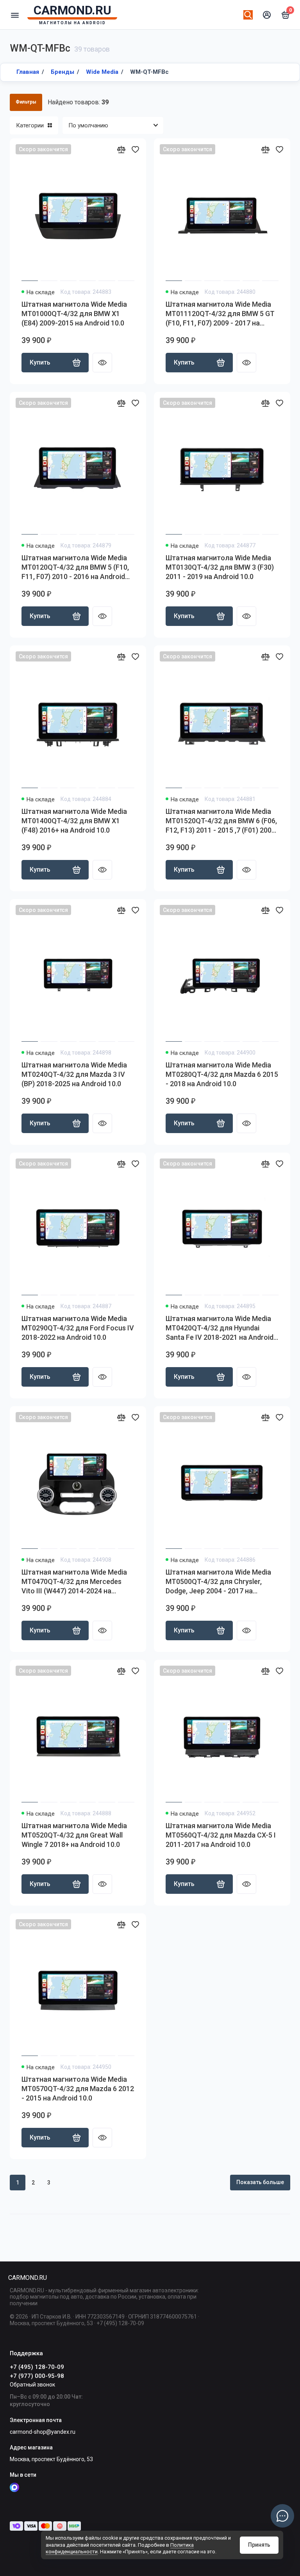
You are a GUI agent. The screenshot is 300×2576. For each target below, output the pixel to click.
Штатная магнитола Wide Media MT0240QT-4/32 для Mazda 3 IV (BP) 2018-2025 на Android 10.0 (74, 1074)
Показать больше (260, 2182)
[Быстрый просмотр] (102, 363)
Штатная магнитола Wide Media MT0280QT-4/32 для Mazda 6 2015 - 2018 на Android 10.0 (222, 1074)
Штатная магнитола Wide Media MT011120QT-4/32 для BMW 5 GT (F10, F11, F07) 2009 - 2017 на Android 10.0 (220, 314)
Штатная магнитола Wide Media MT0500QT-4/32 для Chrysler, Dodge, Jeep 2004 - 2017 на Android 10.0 (218, 1582)
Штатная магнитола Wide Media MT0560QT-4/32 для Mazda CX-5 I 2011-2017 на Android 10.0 (221, 1835)
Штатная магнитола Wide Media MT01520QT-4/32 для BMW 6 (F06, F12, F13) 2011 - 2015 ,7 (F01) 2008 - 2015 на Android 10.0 (221, 821)
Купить (40, 362)
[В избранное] (135, 149)
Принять (259, 2545)
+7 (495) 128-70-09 (37, 2367)
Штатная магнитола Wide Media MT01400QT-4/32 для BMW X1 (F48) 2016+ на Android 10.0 (74, 821)
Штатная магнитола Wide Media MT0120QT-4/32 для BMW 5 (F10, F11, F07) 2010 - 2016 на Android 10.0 (75, 568)
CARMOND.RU (27, 2278)
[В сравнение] (121, 149)
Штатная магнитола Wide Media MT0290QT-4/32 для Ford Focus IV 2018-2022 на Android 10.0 (78, 1328)
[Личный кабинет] (267, 15)
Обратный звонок (32, 2385)
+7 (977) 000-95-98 (37, 2376)
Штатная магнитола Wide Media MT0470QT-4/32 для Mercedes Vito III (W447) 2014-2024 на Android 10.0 (74, 1582)
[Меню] (15, 15)
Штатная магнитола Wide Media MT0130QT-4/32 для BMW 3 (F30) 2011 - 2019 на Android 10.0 (220, 567)
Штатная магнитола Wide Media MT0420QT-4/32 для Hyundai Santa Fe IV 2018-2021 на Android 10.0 (220, 1328)
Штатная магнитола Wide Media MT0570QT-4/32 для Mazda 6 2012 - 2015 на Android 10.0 (78, 2089)
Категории (30, 125)
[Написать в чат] (282, 2516)
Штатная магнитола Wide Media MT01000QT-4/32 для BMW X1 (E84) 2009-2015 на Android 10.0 (74, 314)
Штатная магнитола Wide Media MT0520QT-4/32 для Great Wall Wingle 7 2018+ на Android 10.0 (74, 1835)
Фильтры (26, 102)
